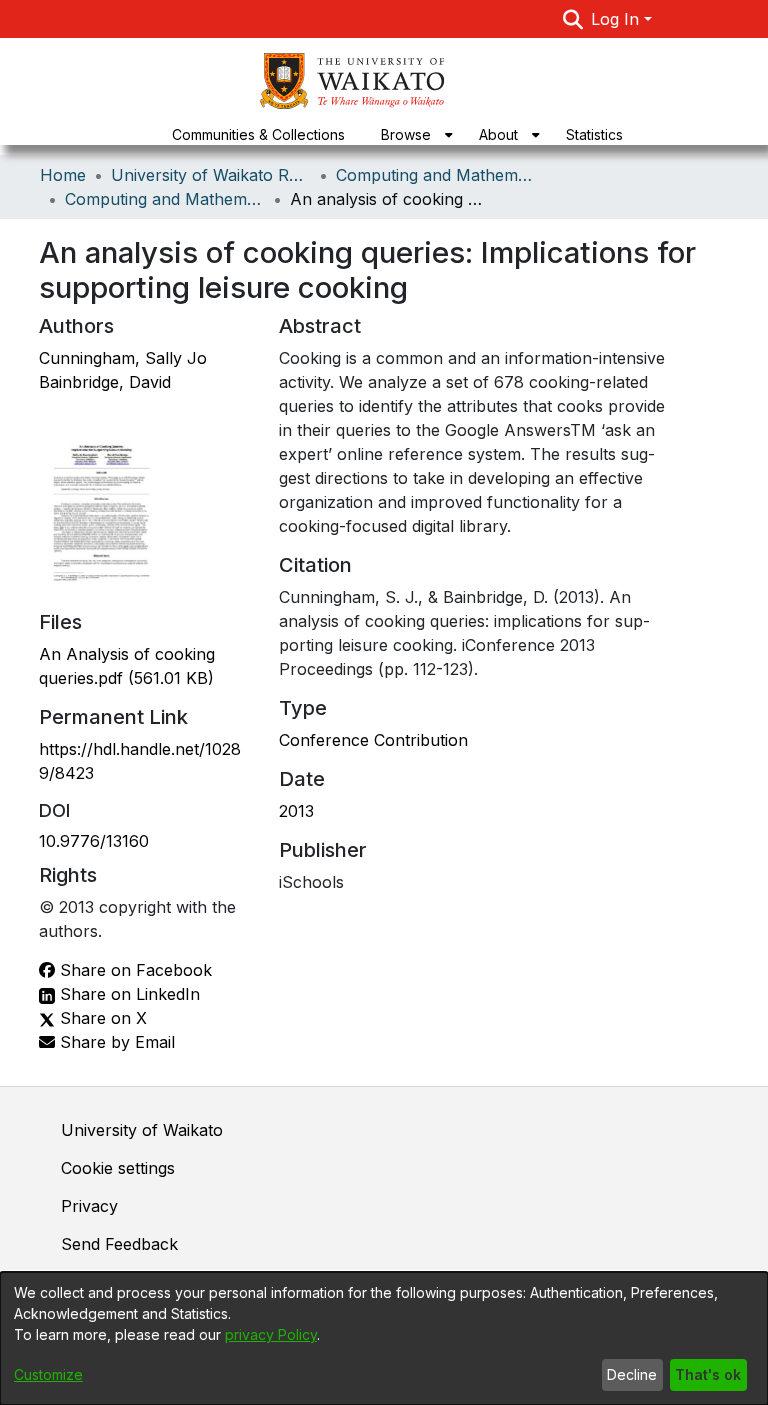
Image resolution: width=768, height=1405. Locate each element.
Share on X (101, 1018)
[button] (573, 19)
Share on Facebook (133, 970)
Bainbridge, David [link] (105, 382)
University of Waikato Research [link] (211, 175)
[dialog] (384, 1338)
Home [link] (63, 175)
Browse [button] (406, 134)
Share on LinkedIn (127, 994)
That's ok (708, 1374)
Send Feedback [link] (119, 1244)
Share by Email (115, 1042)
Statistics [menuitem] (594, 134)
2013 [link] (296, 811)
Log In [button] (617, 19)
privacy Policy (271, 1334)
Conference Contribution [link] (373, 740)
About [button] (498, 134)
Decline (632, 1374)
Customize (48, 1374)
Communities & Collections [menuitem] (258, 134)
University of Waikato (142, 1130)
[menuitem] (412, 134)
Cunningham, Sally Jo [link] (123, 358)
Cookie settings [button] (118, 1168)
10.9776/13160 (94, 841)
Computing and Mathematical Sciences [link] (436, 175)
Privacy (89, 1206)
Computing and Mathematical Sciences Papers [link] (165, 199)
